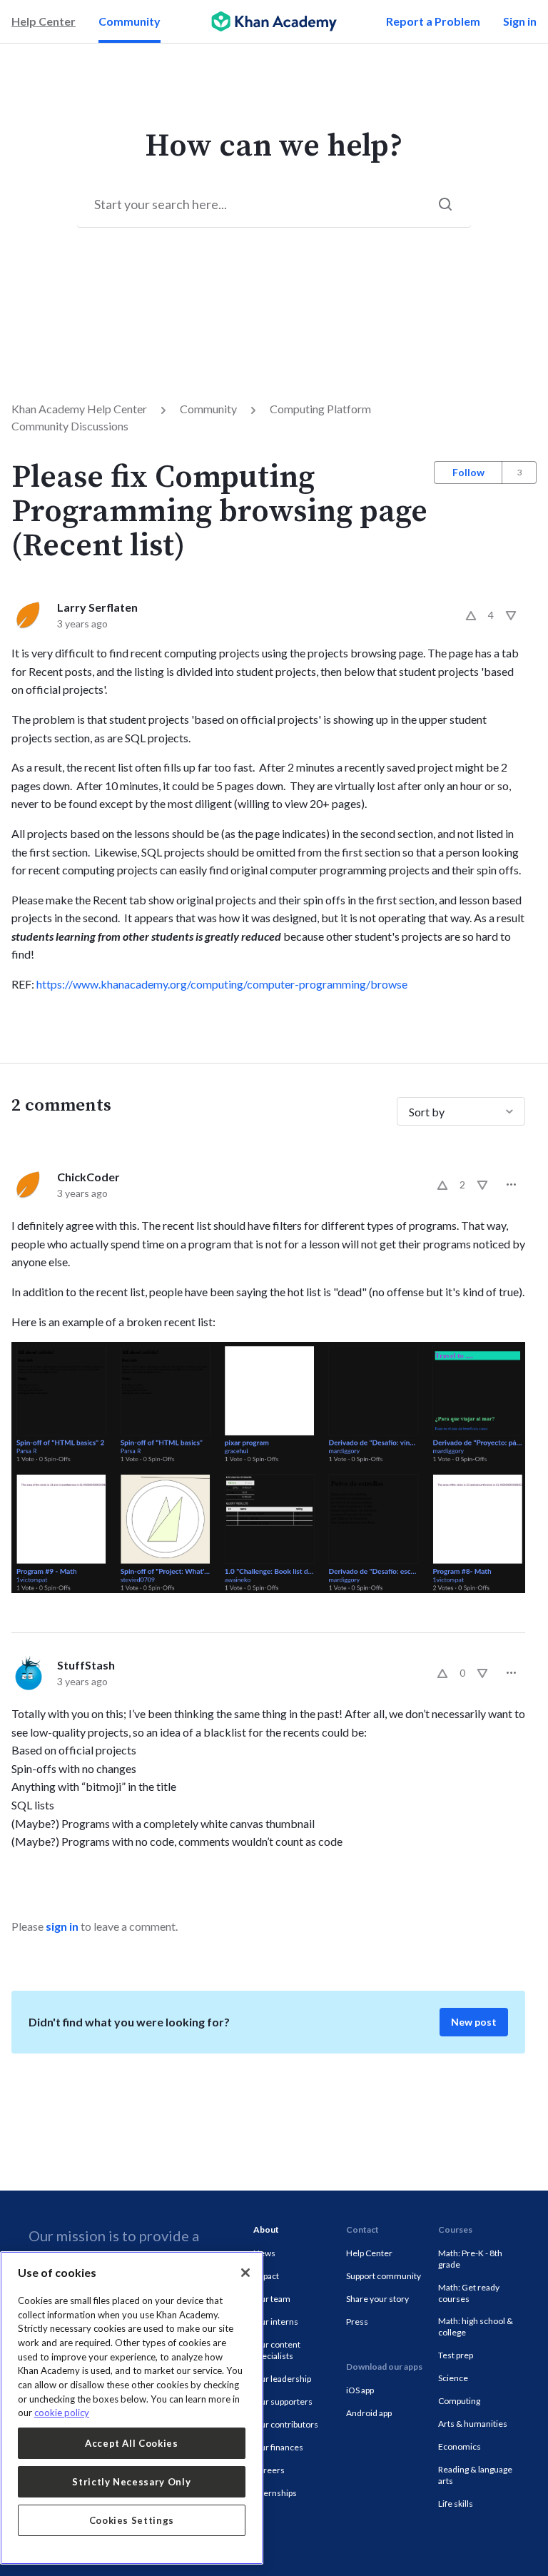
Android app (369, 2413)
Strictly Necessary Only (131, 2482)
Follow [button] (468, 472)
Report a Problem (433, 21)
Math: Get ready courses (469, 2293)
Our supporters (283, 2401)
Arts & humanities (473, 2424)
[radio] (471, 615)
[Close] (245, 2273)
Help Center (44, 21)
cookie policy (62, 2413)
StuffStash (86, 1665)
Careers (269, 2470)
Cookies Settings (132, 2520)
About (266, 2229)
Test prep (456, 2355)
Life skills (456, 2504)
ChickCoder (88, 1177)
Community (130, 21)
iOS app (360, 2390)
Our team (272, 2299)
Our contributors (286, 2424)
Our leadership (282, 2379)
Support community (384, 2276)
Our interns (276, 2322)
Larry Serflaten (97, 607)
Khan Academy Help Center (79, 409)
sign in (62, 1926)
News (264, 2253)
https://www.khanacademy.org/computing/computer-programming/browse (222, 984)
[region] (132, 2408)
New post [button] (474, 2022)
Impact (266, 2276)
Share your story (377, 2299)
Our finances (278, 2447)
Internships (275, 2493)
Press (357, 2322)
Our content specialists (277, 2350)
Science (453, 2378)
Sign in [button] (520, 21)
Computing (459, 2401)
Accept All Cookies (132, 2443)
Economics (460, 2446)
